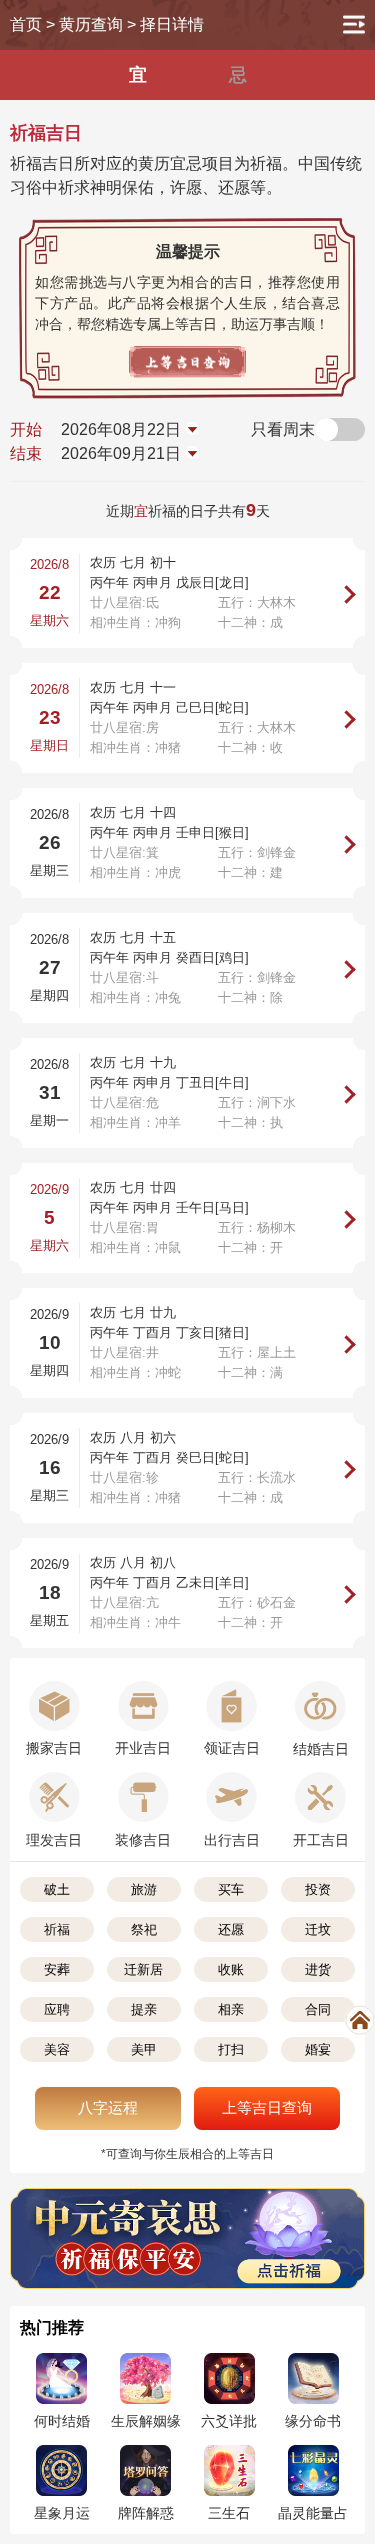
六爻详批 (229, 2421)
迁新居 (143, 1969)
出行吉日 (232, 1840)
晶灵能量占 (313, 2513)
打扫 (231, 2049)
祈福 (57, 1929)
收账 (231, 1969)
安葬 (57, 1969)
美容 (57, 2049)
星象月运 (62, 2513)
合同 (318, 2009)
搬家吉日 (54, 1748)
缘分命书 (313, 2421)
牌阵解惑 (146, 2513)
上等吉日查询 (267, 2107)
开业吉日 (143, 1748)
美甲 (144, 2049)
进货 (318, 1969)
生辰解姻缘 (146, 2421)
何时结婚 (62, 2421)
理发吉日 (54, 1840)
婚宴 (318, 2049)
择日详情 (172, 24)
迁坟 (318, 1929)
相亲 (231, 2009)
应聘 (57, 2009)
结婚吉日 (321, 1749)
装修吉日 (143, 1840)
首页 (26, 24)
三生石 (229, 2513)
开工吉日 (321, 1840)
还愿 (231, 1929)
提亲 (144, 2009)
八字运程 (108, 2107)
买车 (231, 1889)
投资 (318, 1889)
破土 (57, 1889)
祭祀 (144, 1929)
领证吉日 (232, 1748)
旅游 (144, 1889)
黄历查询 (91, 24)
